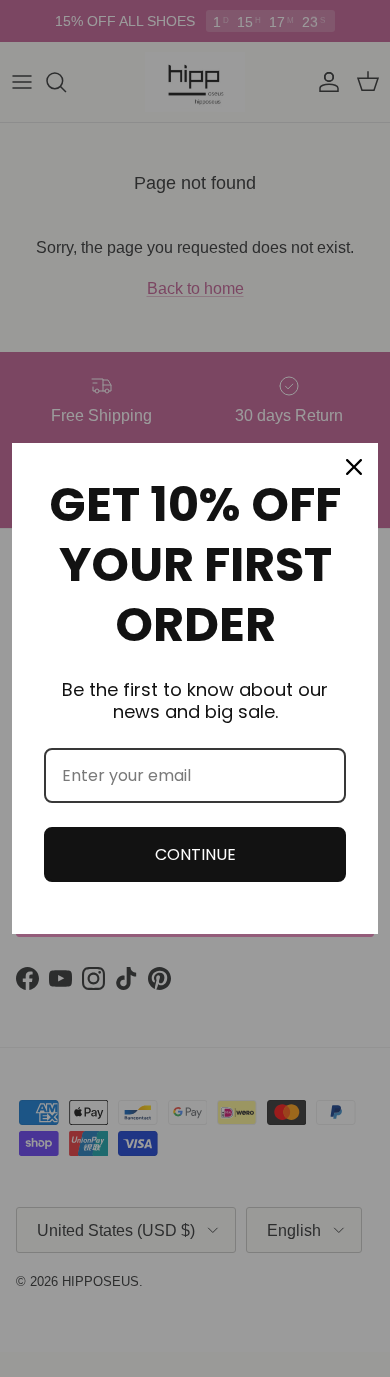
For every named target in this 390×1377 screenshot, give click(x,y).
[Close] (354, 467)
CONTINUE (195, 854)
